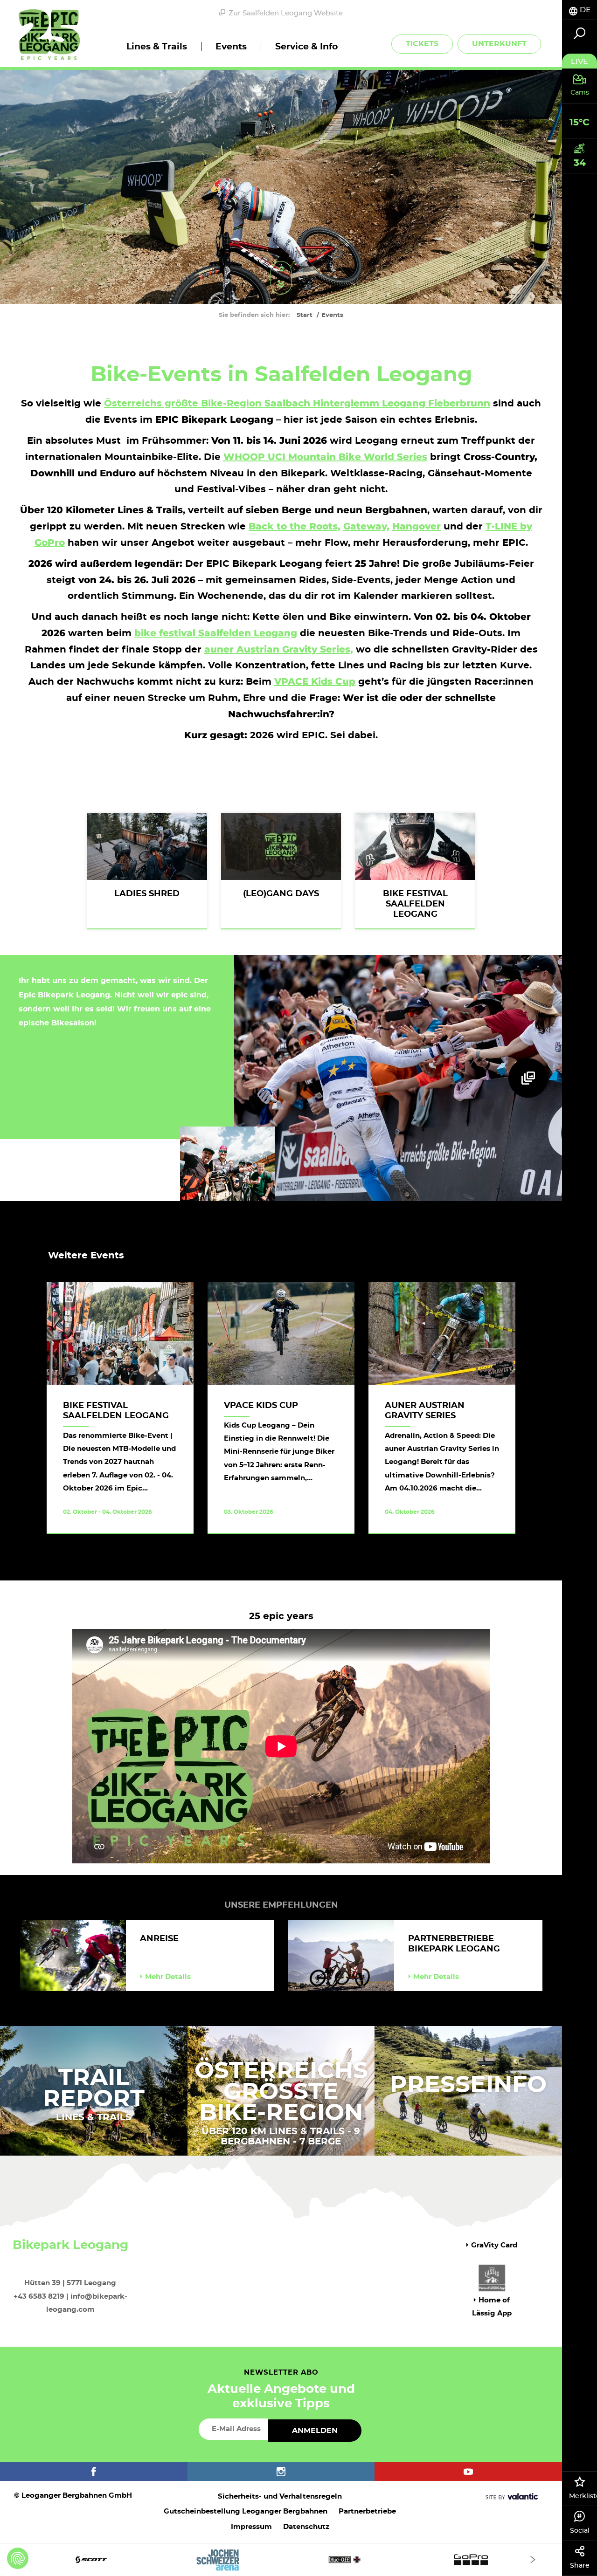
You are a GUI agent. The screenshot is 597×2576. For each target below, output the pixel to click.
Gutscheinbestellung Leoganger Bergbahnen (246, 2511)
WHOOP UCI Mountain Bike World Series (325, 457)
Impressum (251, 2527)
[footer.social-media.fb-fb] (94, 2472)
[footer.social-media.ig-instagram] (281, 2472)
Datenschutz (306, 2527)
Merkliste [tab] (583, 2496)
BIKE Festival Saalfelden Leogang (415, 904)
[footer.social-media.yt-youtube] (468, 2472)
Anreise (159, 1939)
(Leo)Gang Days (281, 894)
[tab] (580, 10)
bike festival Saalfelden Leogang (216, 633)
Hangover (417, 526)
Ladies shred (147, 894)
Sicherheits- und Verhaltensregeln (280, 2497)
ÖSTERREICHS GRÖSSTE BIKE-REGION (281, 2092)
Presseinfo (468, 2085)
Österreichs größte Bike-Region (297, 404)
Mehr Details (168, 1977)
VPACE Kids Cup (261, 1406)
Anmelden (315, 2431)
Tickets (422, 44)
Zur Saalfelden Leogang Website (286, 13)
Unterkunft (499, 44)
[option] (281, 2559)
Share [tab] (580, 2566)
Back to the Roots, (295, 526)
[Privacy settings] (18, 2558)
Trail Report (94, 2089)
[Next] (533, 2559)
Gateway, (366, 526)
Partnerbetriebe (367, 2511)
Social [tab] (580, 2531)
